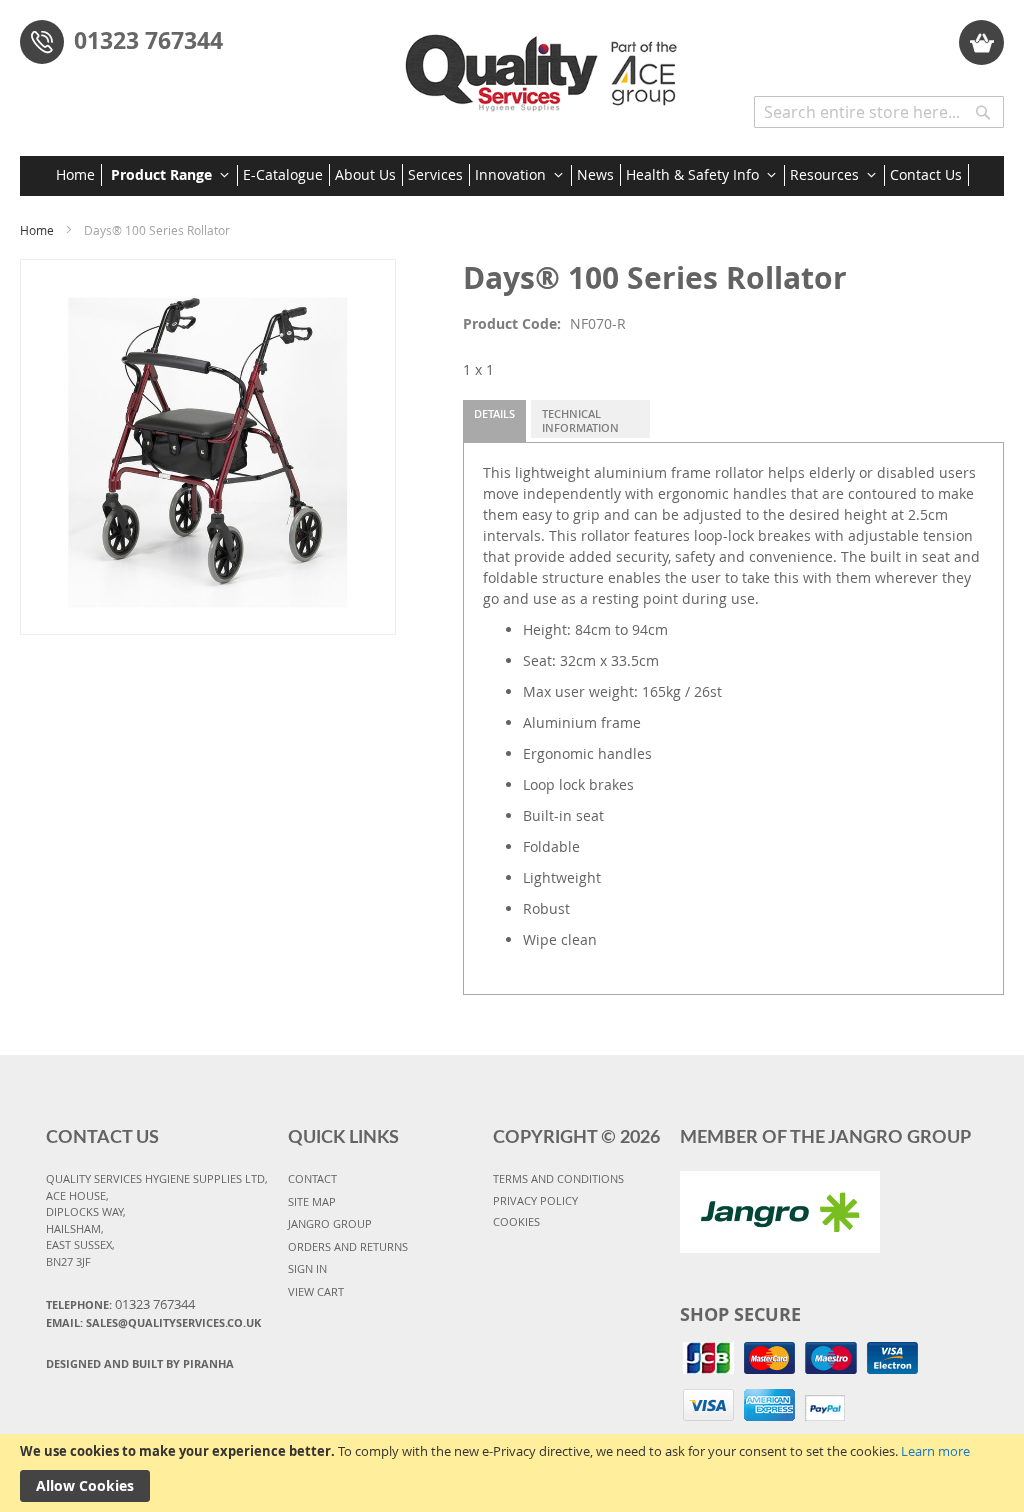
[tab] (494, 421)
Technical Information (580, 420)
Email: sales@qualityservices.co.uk (153, 1322)
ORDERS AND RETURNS (348, 1246)
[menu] (512, 176)
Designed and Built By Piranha (140, 1363)
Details (494, 413)
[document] (512, 1473)
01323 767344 (148, 40)
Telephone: (120, 1304)
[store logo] (546, 65)
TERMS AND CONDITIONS (558, 1178)
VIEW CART (316, 1291)
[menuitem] (79, 175)
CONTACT (312, 1178)
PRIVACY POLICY (535, 1200)
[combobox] (879, 112)
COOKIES (516, 1221)
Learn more (935, 1451)
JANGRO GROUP (330, 1223)
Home (37, 230)
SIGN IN (307, 1268)
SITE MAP (312, 1201)
